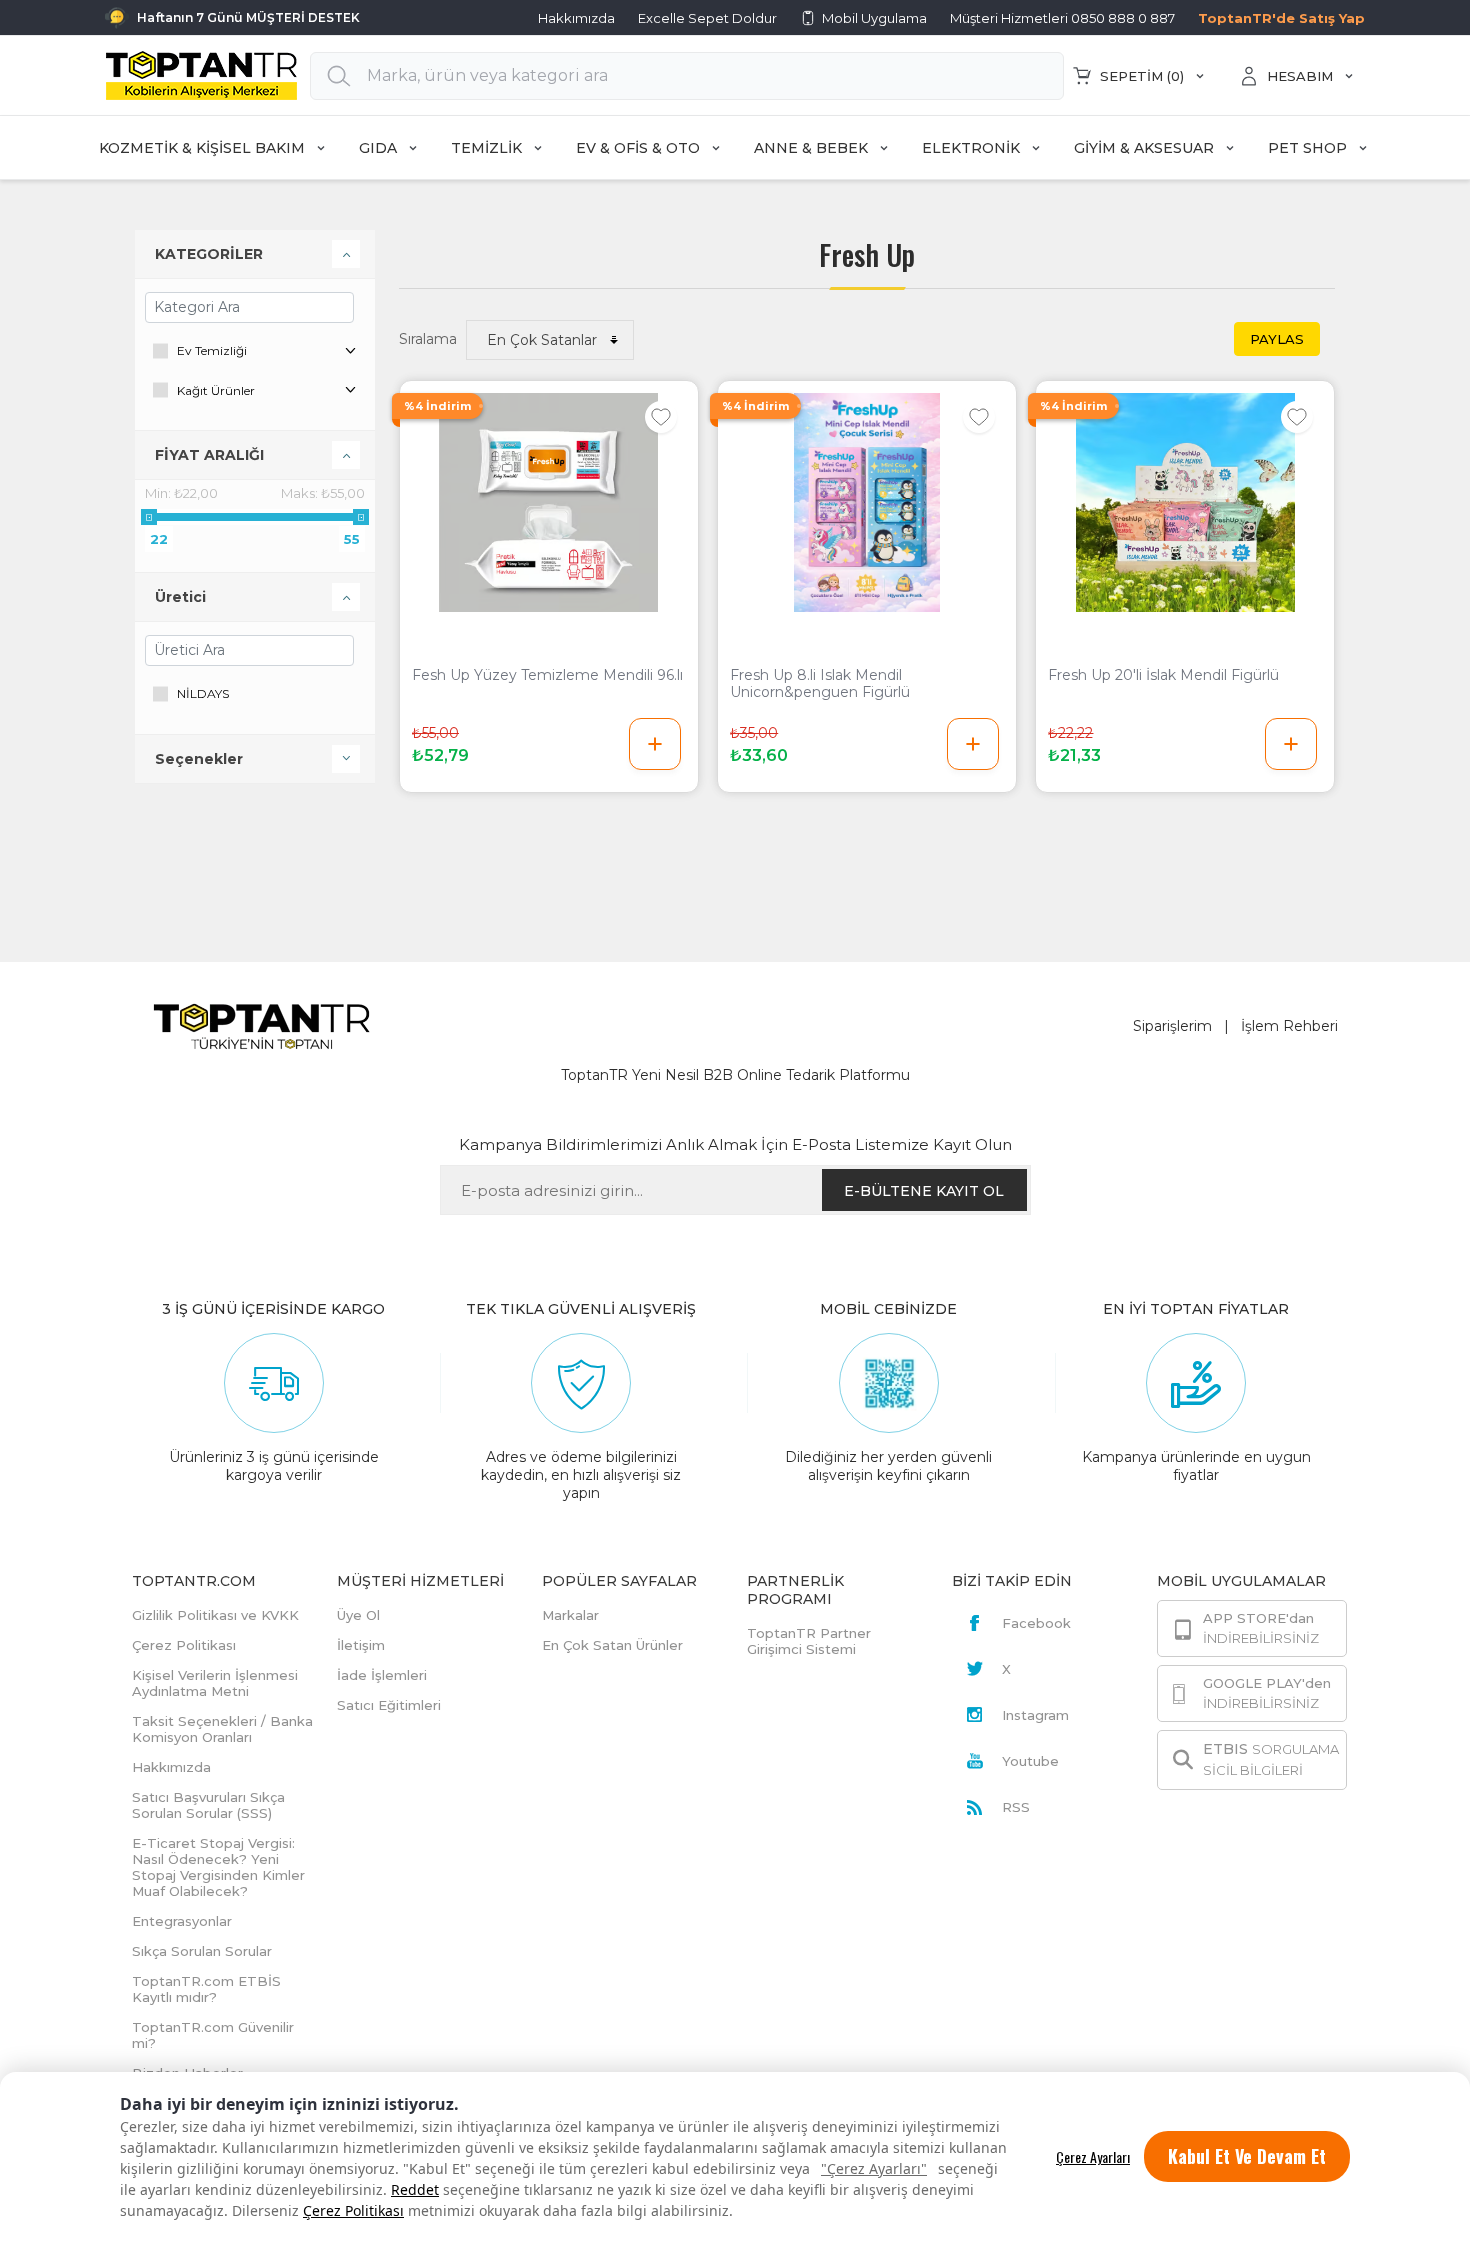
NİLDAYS (203, 693)
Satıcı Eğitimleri (389, 1705)
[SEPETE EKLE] (655, 744)
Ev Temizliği (212, 350)
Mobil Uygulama (874, 18)
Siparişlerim (1172, 1026)
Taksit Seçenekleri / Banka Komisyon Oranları (222, 1729)
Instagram (1035, 1715)
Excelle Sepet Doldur (707, 18)
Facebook (1036, 1623)
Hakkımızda (576, 18)
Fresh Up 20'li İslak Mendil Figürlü (1163, 675)
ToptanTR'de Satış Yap (1281, 18)
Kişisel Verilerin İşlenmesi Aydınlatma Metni (215, 1683)
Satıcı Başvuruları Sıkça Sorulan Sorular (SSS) (208, 1805)
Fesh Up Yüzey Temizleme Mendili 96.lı (547, 675)
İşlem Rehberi (1289, 1026)
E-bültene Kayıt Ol (924, 1191)
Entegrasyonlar (182, 1921)
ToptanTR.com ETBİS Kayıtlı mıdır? (206, 1989)
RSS (1016, 1807)
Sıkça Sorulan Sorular (202, 1951)
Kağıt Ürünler (216, 390)
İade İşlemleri (382, 1675)
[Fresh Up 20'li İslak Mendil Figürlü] (1185, 502)
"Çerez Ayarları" (874, 2168)
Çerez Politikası (353, 2210)
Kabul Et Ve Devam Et (1247, 2156)
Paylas (1277, 339)
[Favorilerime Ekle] (661, 417)
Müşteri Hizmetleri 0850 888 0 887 (1062, 18)
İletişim (361, 1645)
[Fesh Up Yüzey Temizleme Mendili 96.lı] (549, 502)
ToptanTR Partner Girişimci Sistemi (809, 1641)
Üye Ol (358, 1615)
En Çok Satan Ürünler (612, 1645)
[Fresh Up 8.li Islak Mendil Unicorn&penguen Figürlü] (867, 502)
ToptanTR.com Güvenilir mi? (213, 2035)
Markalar (570, 1615)
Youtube (1030, 1761)
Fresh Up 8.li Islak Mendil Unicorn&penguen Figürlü (820, 684)
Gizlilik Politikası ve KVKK (215, 1615)
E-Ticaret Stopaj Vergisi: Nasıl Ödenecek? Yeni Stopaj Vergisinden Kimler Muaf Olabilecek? (218, 1867)
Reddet (415, 2189)
